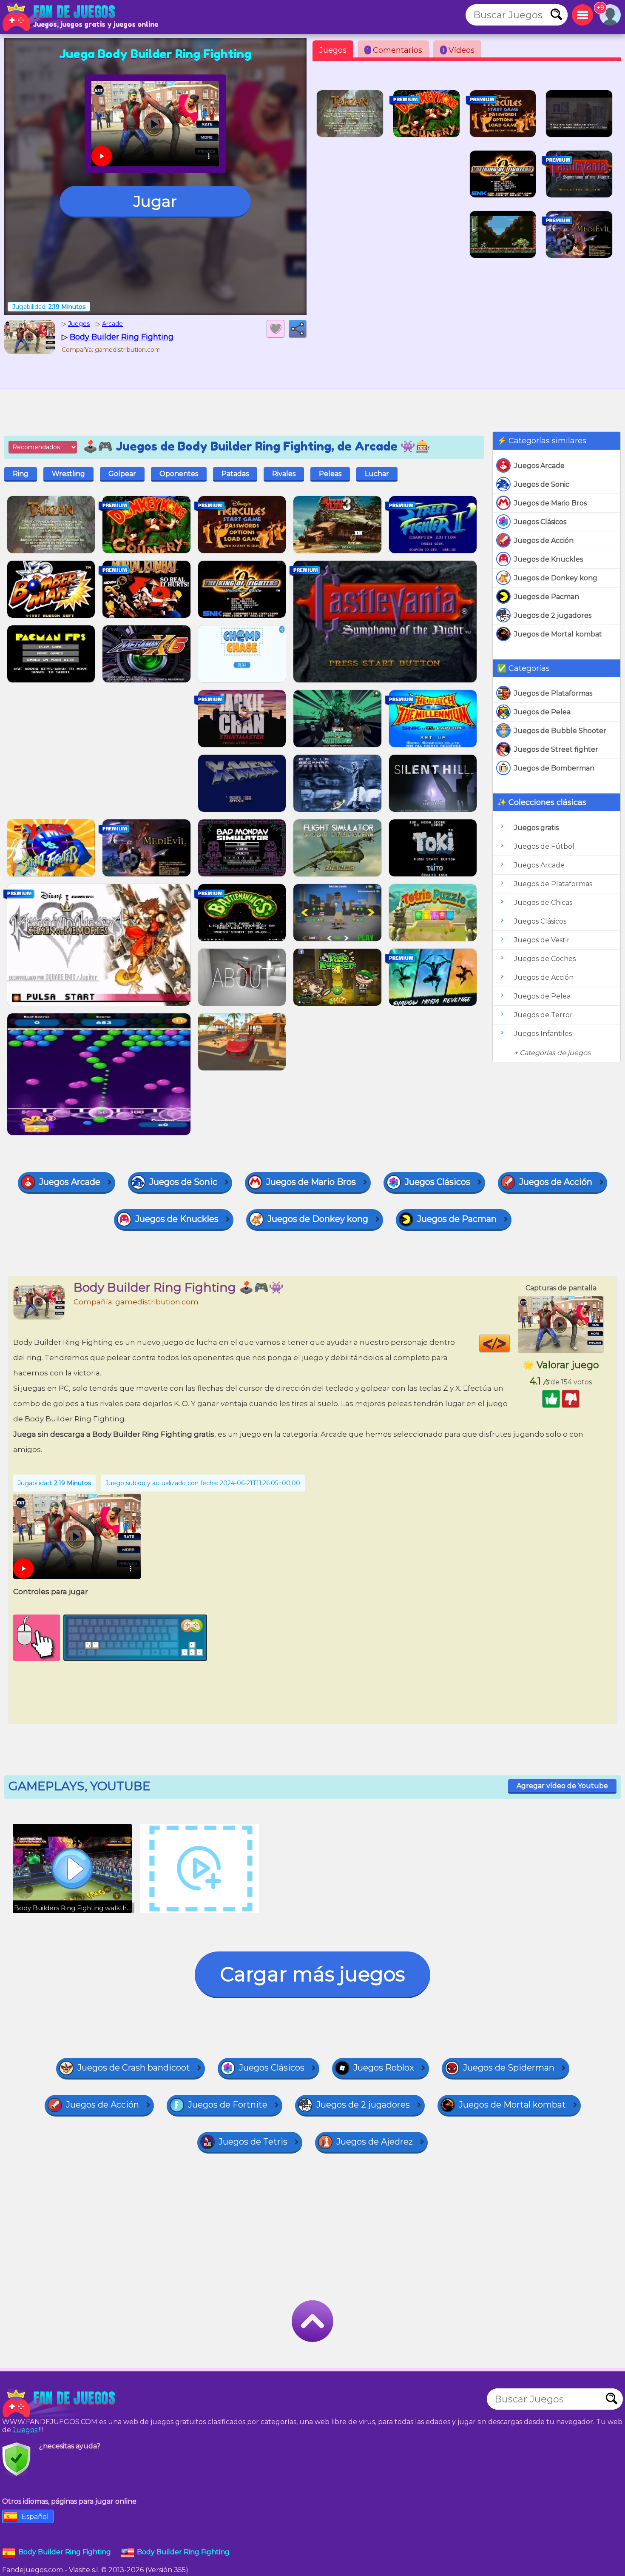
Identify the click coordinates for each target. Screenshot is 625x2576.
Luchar (377, 474)
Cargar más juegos (312, 1974)
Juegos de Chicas (543, 903)
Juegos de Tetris (253, 2142)
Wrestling (68, 474)
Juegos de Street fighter (556, 749)
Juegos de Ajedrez (375, 2142)
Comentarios (395, 50)
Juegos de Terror (543, 1015)
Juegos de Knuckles (548, 559)
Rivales (284, 474)
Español (35, 2517)
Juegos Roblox (384, 2068)
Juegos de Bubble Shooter (560, 731)
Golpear (122, 474)
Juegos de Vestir (542, 940)
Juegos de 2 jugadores (553, 615)
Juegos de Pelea (542, 712)
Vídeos (459, 50)
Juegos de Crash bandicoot (134, 2068)
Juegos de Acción (544, 541)
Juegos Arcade (539, 466)
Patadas (235, 474)
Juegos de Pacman (547, 597)
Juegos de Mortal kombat (558, 634)
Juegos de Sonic (542, 484)
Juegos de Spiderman (509, 2068)
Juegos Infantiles (543, 1034)
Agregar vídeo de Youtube (562, 1786)
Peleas (330, 474)
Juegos (333, 50)
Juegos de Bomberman (554, 768)
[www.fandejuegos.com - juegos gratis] (60, 2403)
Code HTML (510, 1344)
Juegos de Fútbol (544, 846)
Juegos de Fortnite (228, 2105)
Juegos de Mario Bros (550, 503)
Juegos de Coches (545, 959)
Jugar (155, 201)
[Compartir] (298, 329)
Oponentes (179, 474)
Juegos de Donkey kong (556, 578)
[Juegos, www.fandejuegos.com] (60, 17)
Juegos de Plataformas (553, 693)
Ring (21, 474)
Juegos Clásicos (540, 522)
